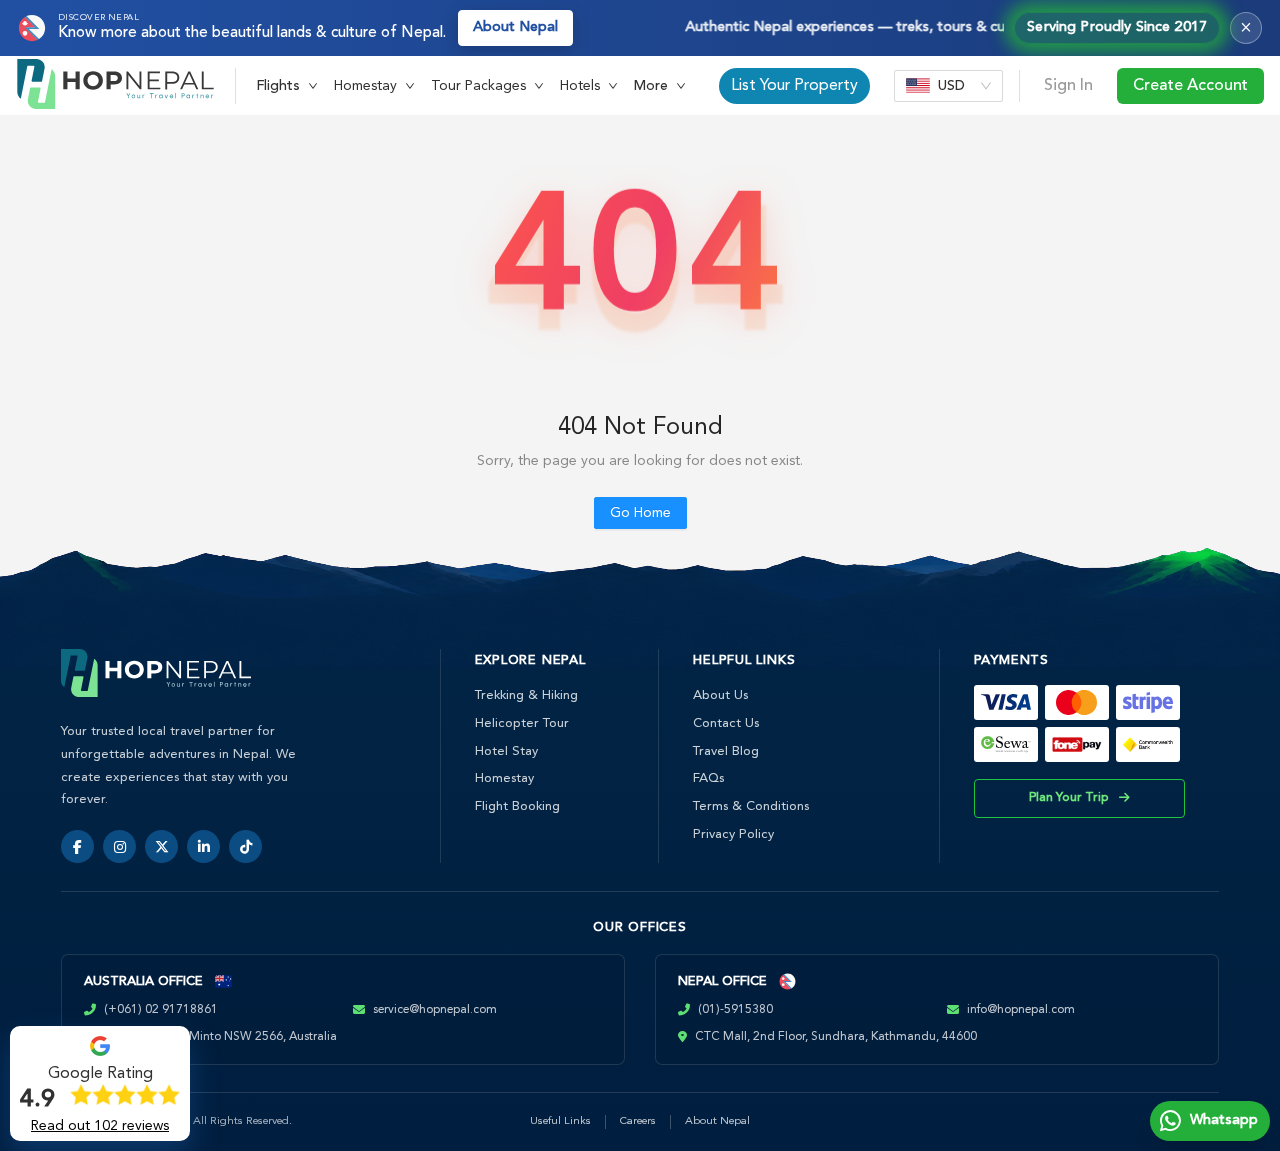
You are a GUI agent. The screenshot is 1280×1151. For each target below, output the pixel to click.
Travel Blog (726, 751)
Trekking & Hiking (526, 695)
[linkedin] (203, 846)
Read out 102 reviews (100, 1126)
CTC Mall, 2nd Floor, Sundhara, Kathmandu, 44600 (836, 1037)
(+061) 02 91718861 (161, 1010)
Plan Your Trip (1069, 798)
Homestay (504, 778)
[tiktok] (245, 846)
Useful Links (560, 1121)
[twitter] (161, 846)
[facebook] (77, 846)
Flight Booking (517, 806)
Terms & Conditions (751, 806)
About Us (720, 695)
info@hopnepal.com (1021, 1010)
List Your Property (794, 86)
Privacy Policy (733, 834)
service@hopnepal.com (435, 1010)
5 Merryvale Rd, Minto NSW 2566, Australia (219, 1037)
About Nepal (515, 27)
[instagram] (119, 846)
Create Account (1190, 86)
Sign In (1068, 86)
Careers (638, 1121)
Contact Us (726, 723)
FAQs (708, 778)
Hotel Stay (506, 751)
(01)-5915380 (735, 1010)
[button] (287, 86)
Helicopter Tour (522, 723)
